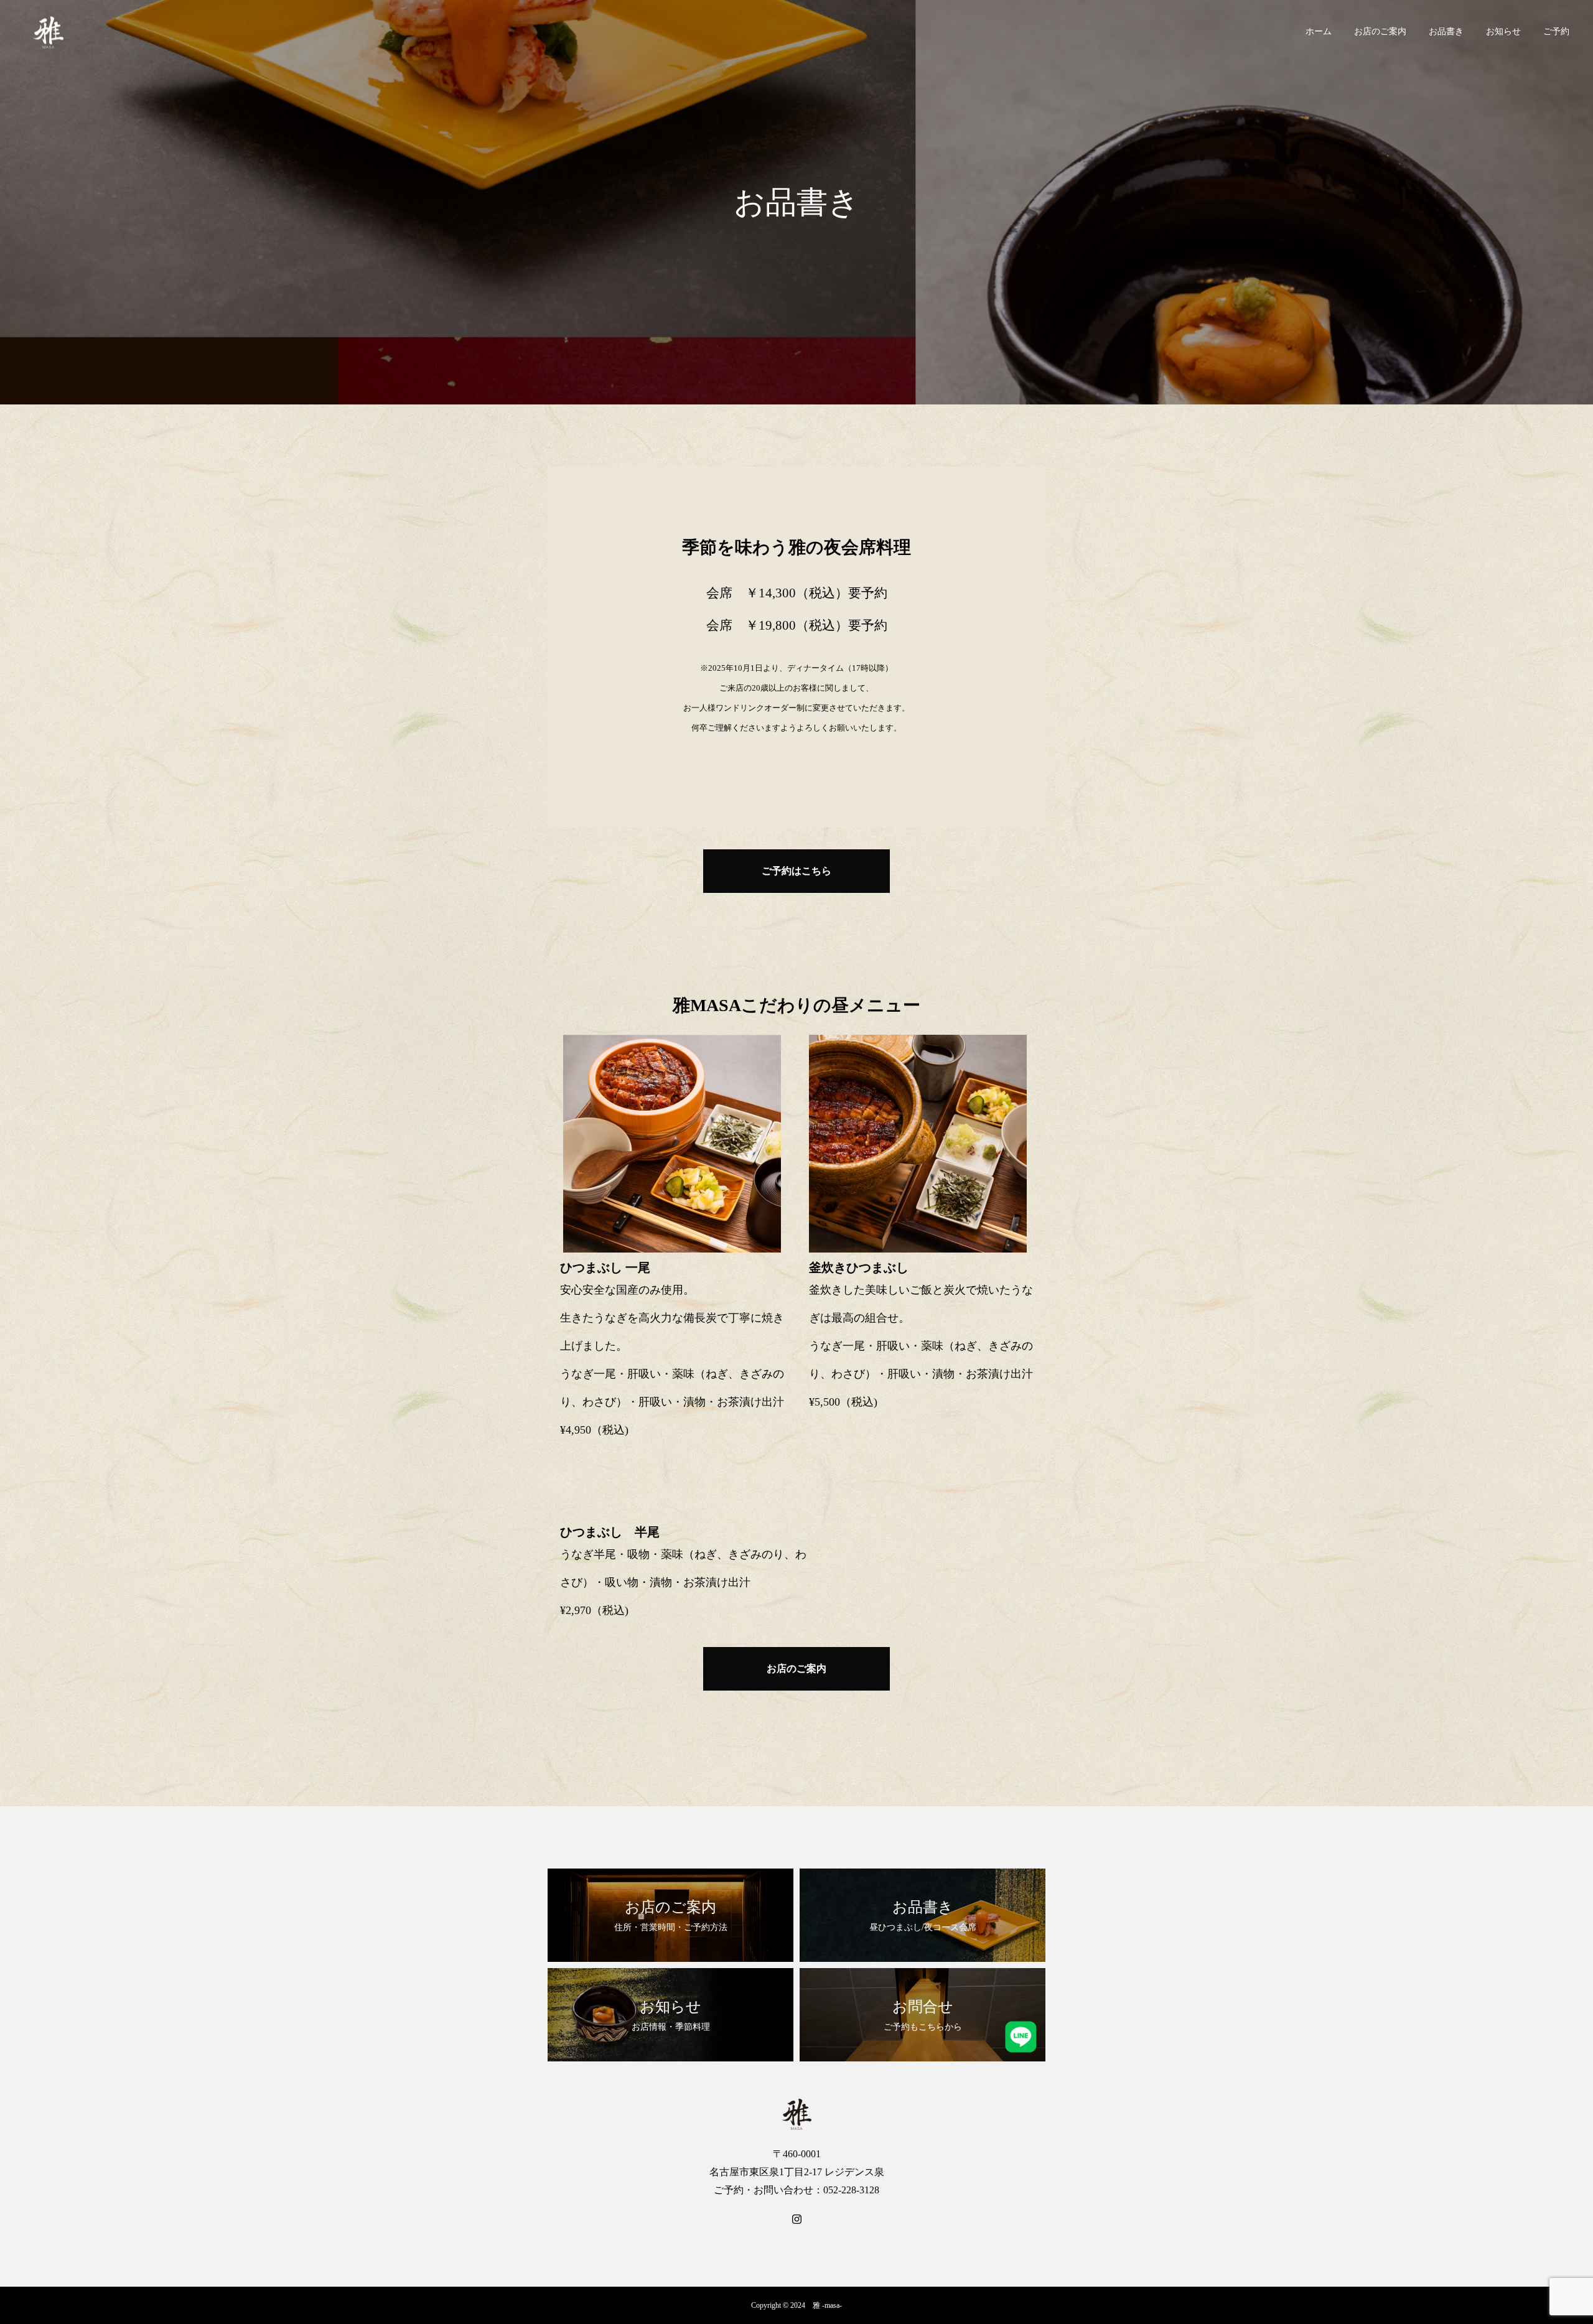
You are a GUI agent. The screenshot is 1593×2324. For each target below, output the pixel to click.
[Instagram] (796, 2218)
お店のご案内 (1380, 31)
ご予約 (1556, 31)
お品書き (1446, 31)
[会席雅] (48, 31)
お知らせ (1503, 31)
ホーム (1319, 31)
